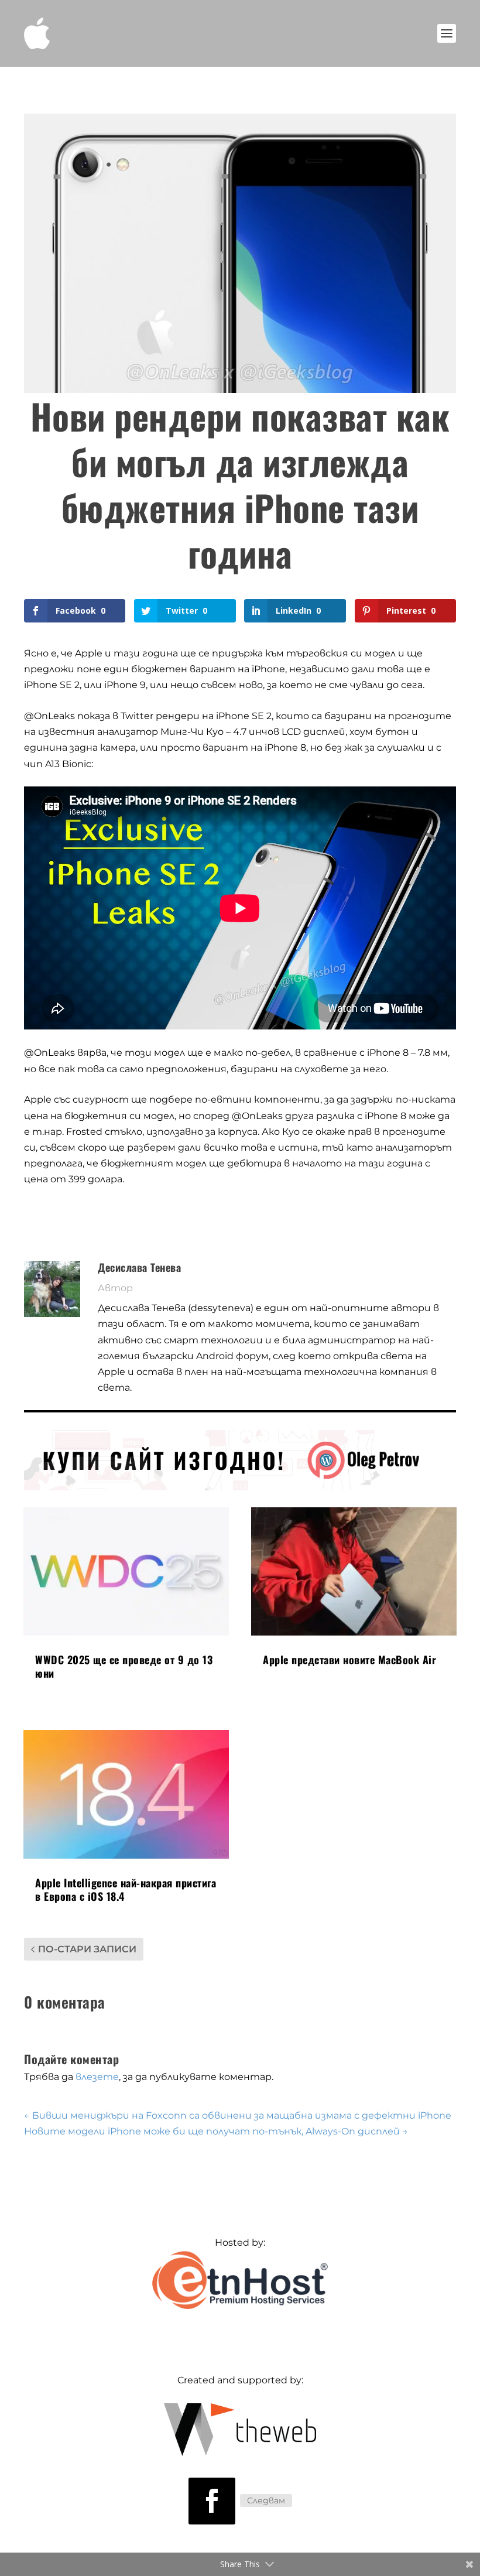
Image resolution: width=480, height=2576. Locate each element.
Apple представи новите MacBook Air (349, 1660)
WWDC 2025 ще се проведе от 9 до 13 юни (124, 1666)
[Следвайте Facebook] (212, 2501)
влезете (97, 2077)
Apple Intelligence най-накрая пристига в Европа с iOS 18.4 (126, 1889)
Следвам (266, 2500)
